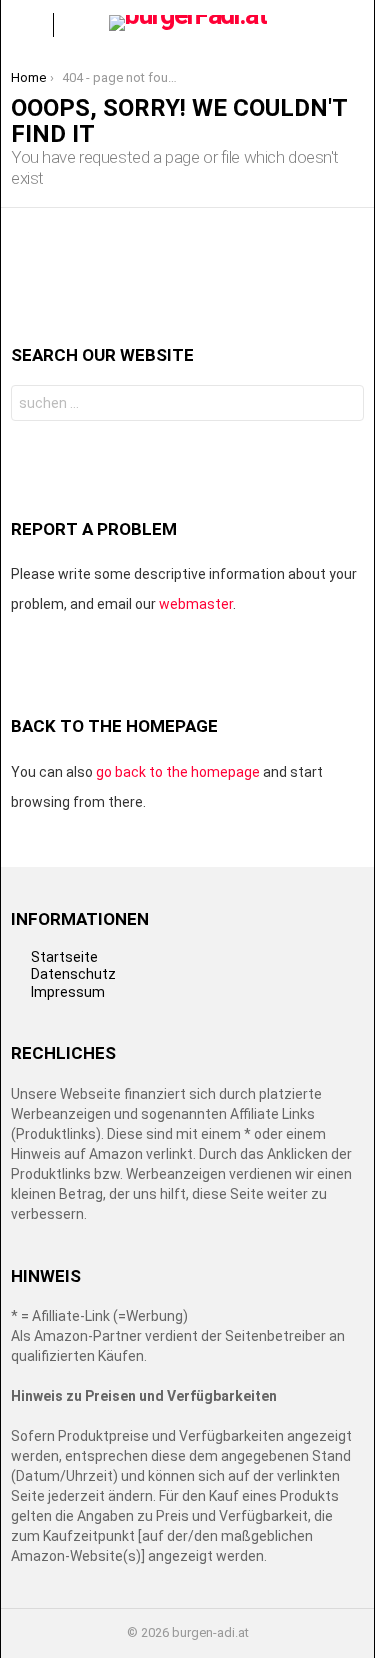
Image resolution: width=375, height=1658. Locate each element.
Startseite (64, 957)
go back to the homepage (178, 772)
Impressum (68, 992)
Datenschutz (73, 974)
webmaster (196, 604)
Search (344, 405)
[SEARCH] (348, 25)
